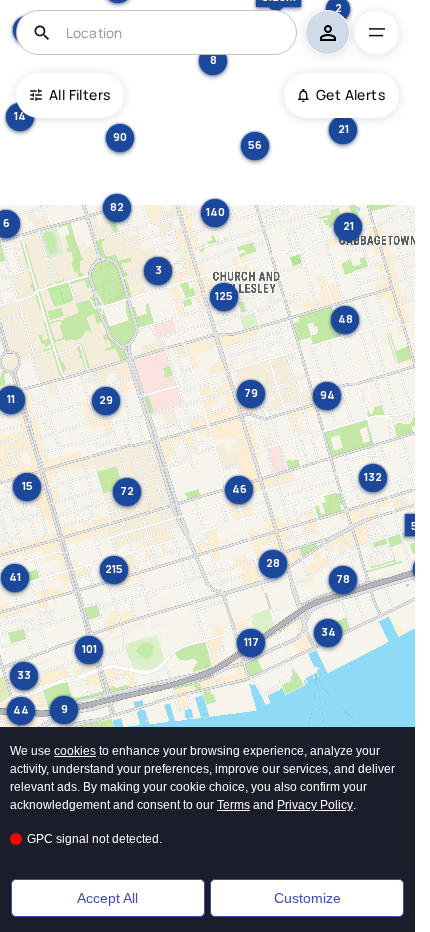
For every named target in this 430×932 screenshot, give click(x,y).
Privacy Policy (315, 805)
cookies (75, 751)
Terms (233, 805)
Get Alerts (350, 94)
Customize (307, 898)
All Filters (79, 94)
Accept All (107, 898)
